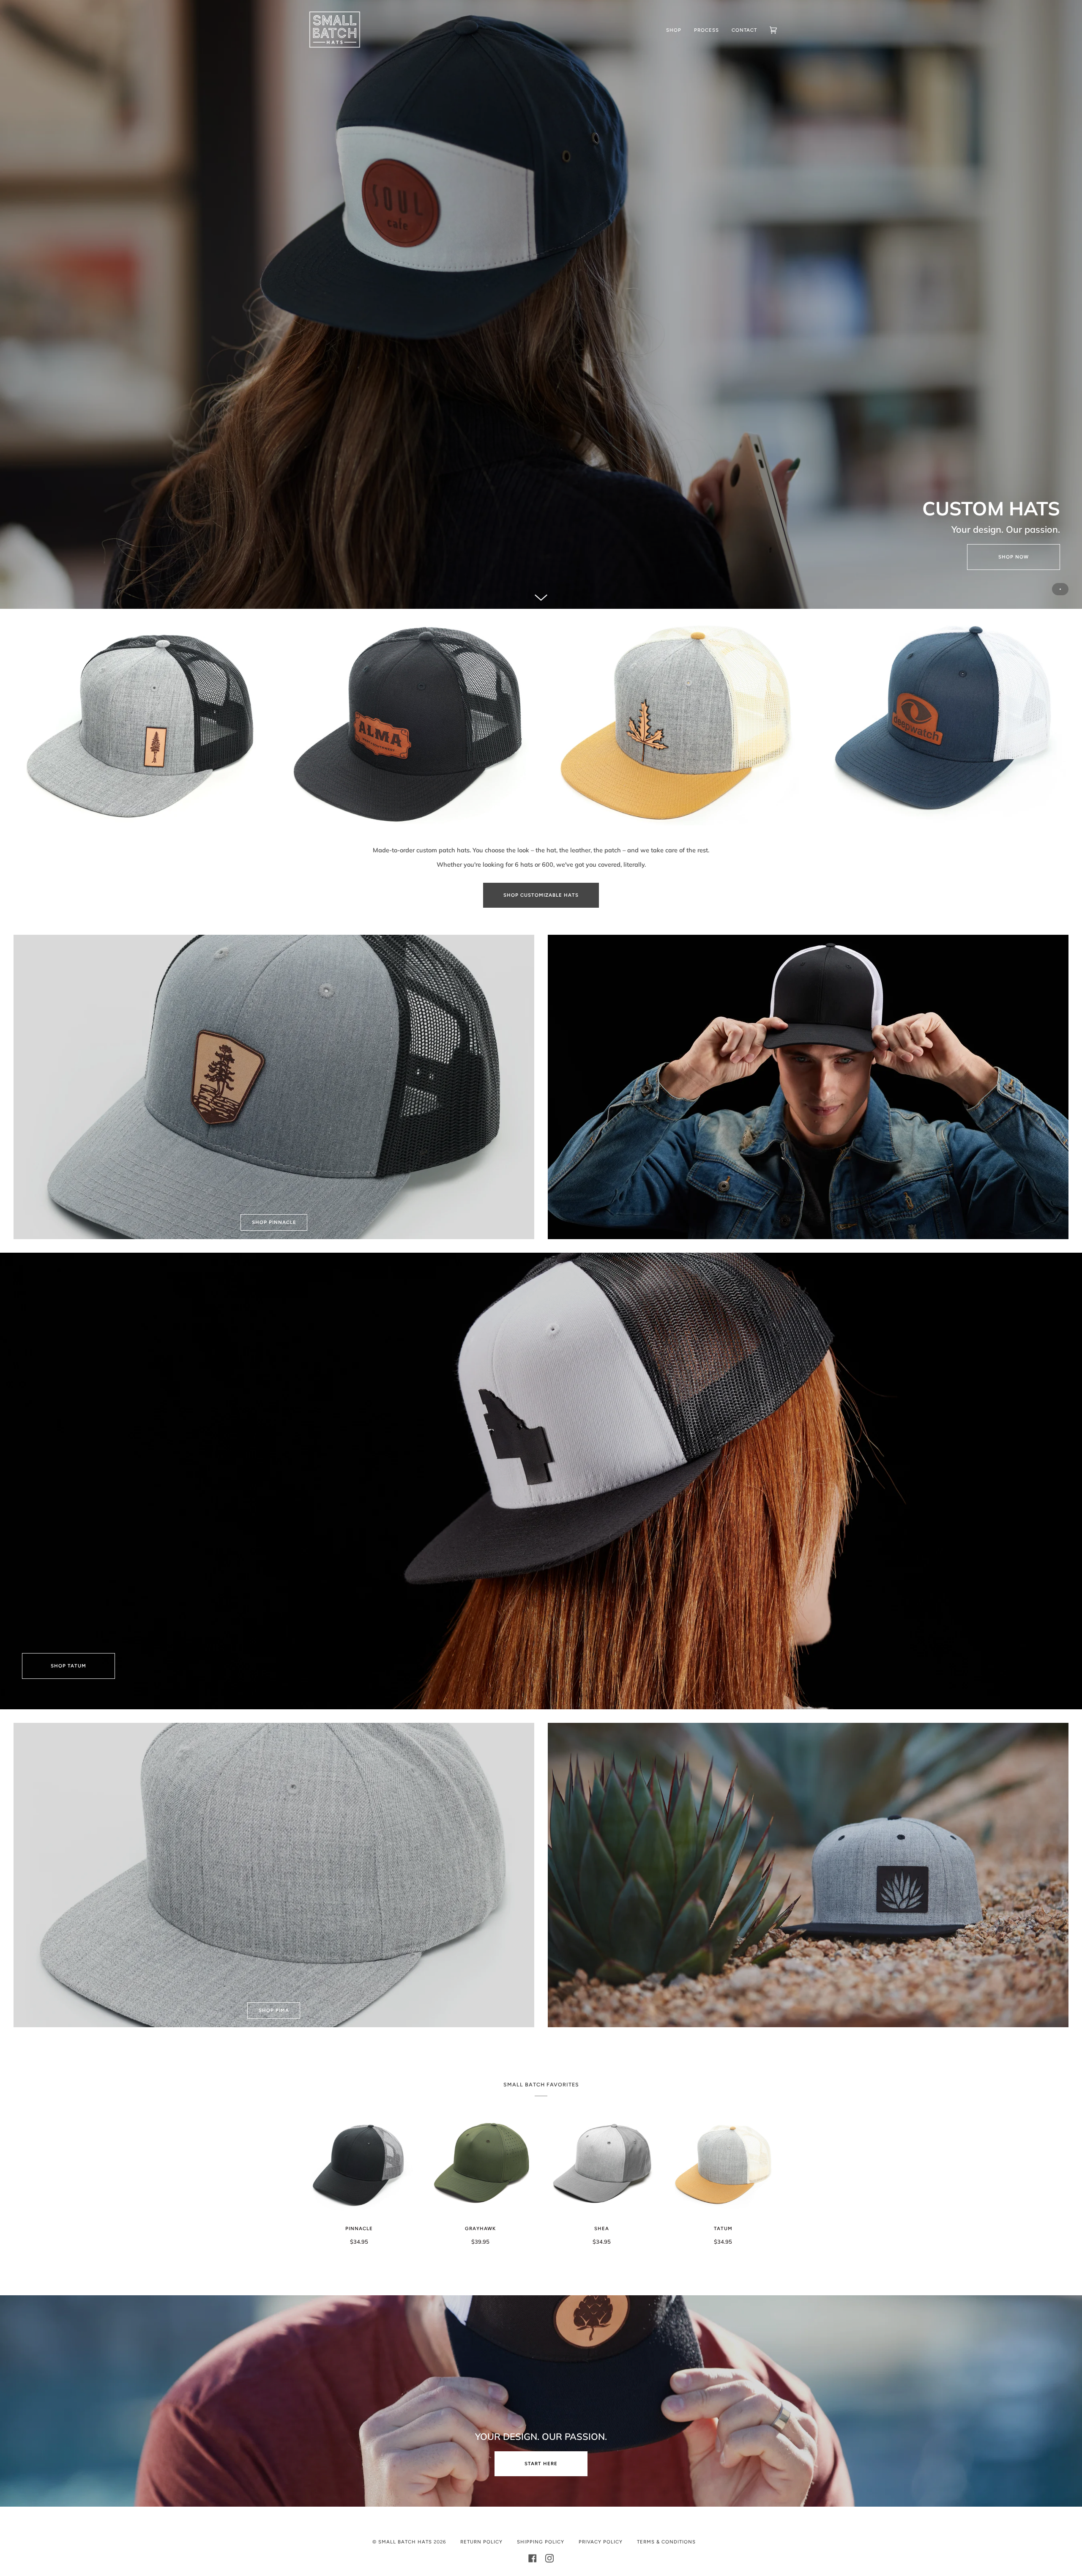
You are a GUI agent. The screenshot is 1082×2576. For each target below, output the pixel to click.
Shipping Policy (541, 2542)
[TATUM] (723, 2164)
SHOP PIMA (274, 2010)
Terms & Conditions (666, 2542)
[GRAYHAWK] (480, 2164)
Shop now (1014, 557)
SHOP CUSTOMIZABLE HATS (541, 895)
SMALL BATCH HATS (405, 2542)
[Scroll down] (541, 593)
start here (541, 2464)
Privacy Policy (601, 2542)
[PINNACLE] (359, 2164)
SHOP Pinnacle (274, 1222)
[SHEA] (602, 2164)
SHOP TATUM (68, 1666)
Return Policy (481, 2542)
